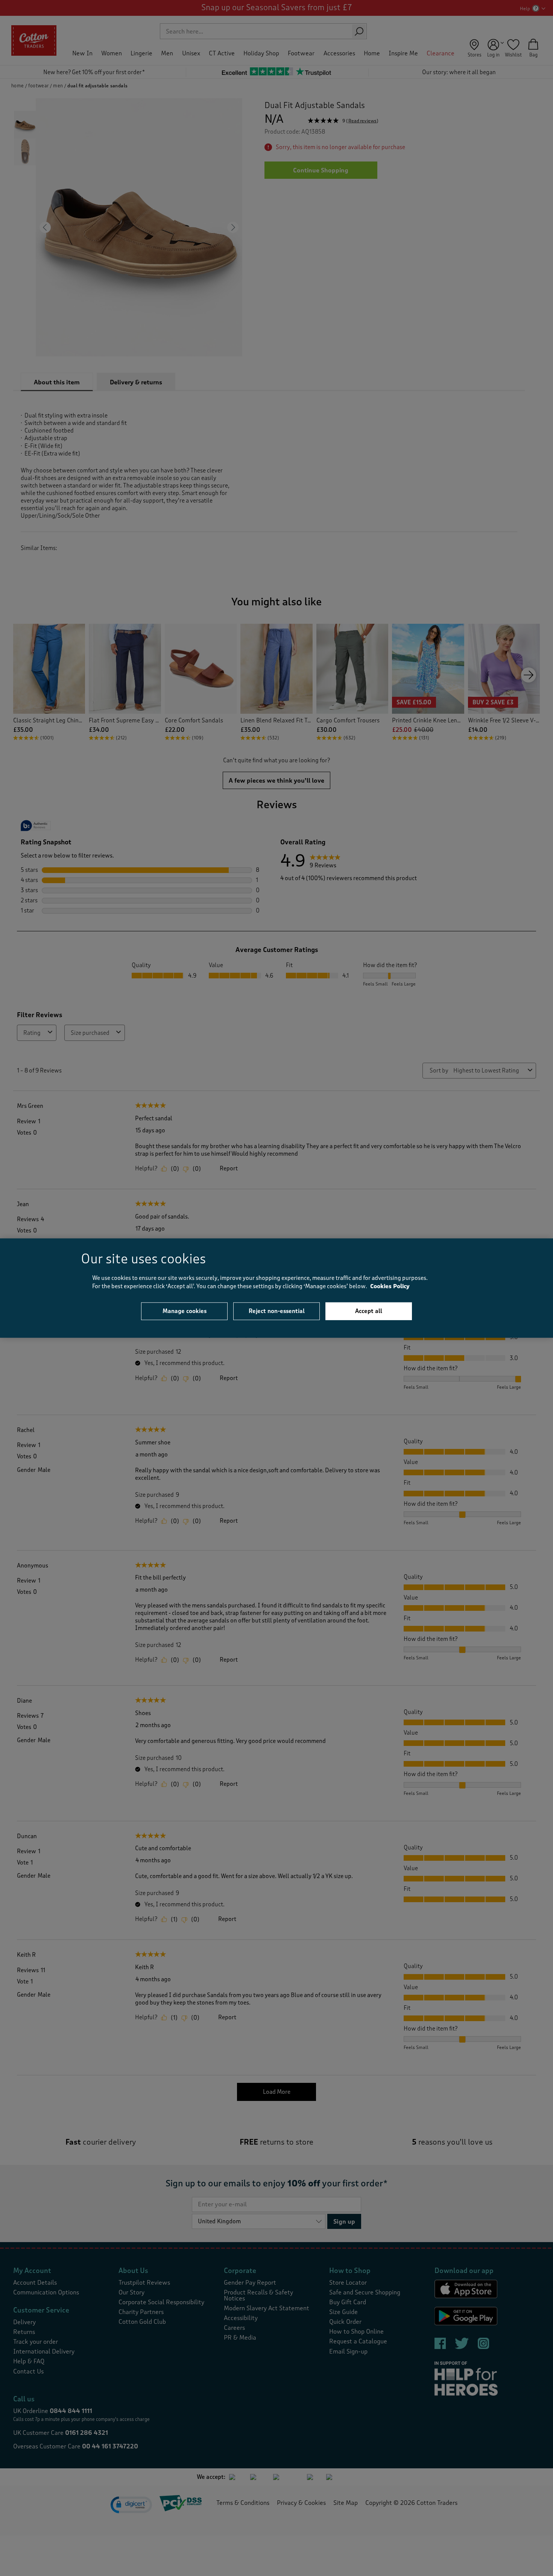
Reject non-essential (277, 1311)
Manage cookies (185, 1311)
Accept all (369, 1311)
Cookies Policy (390, 1286)
